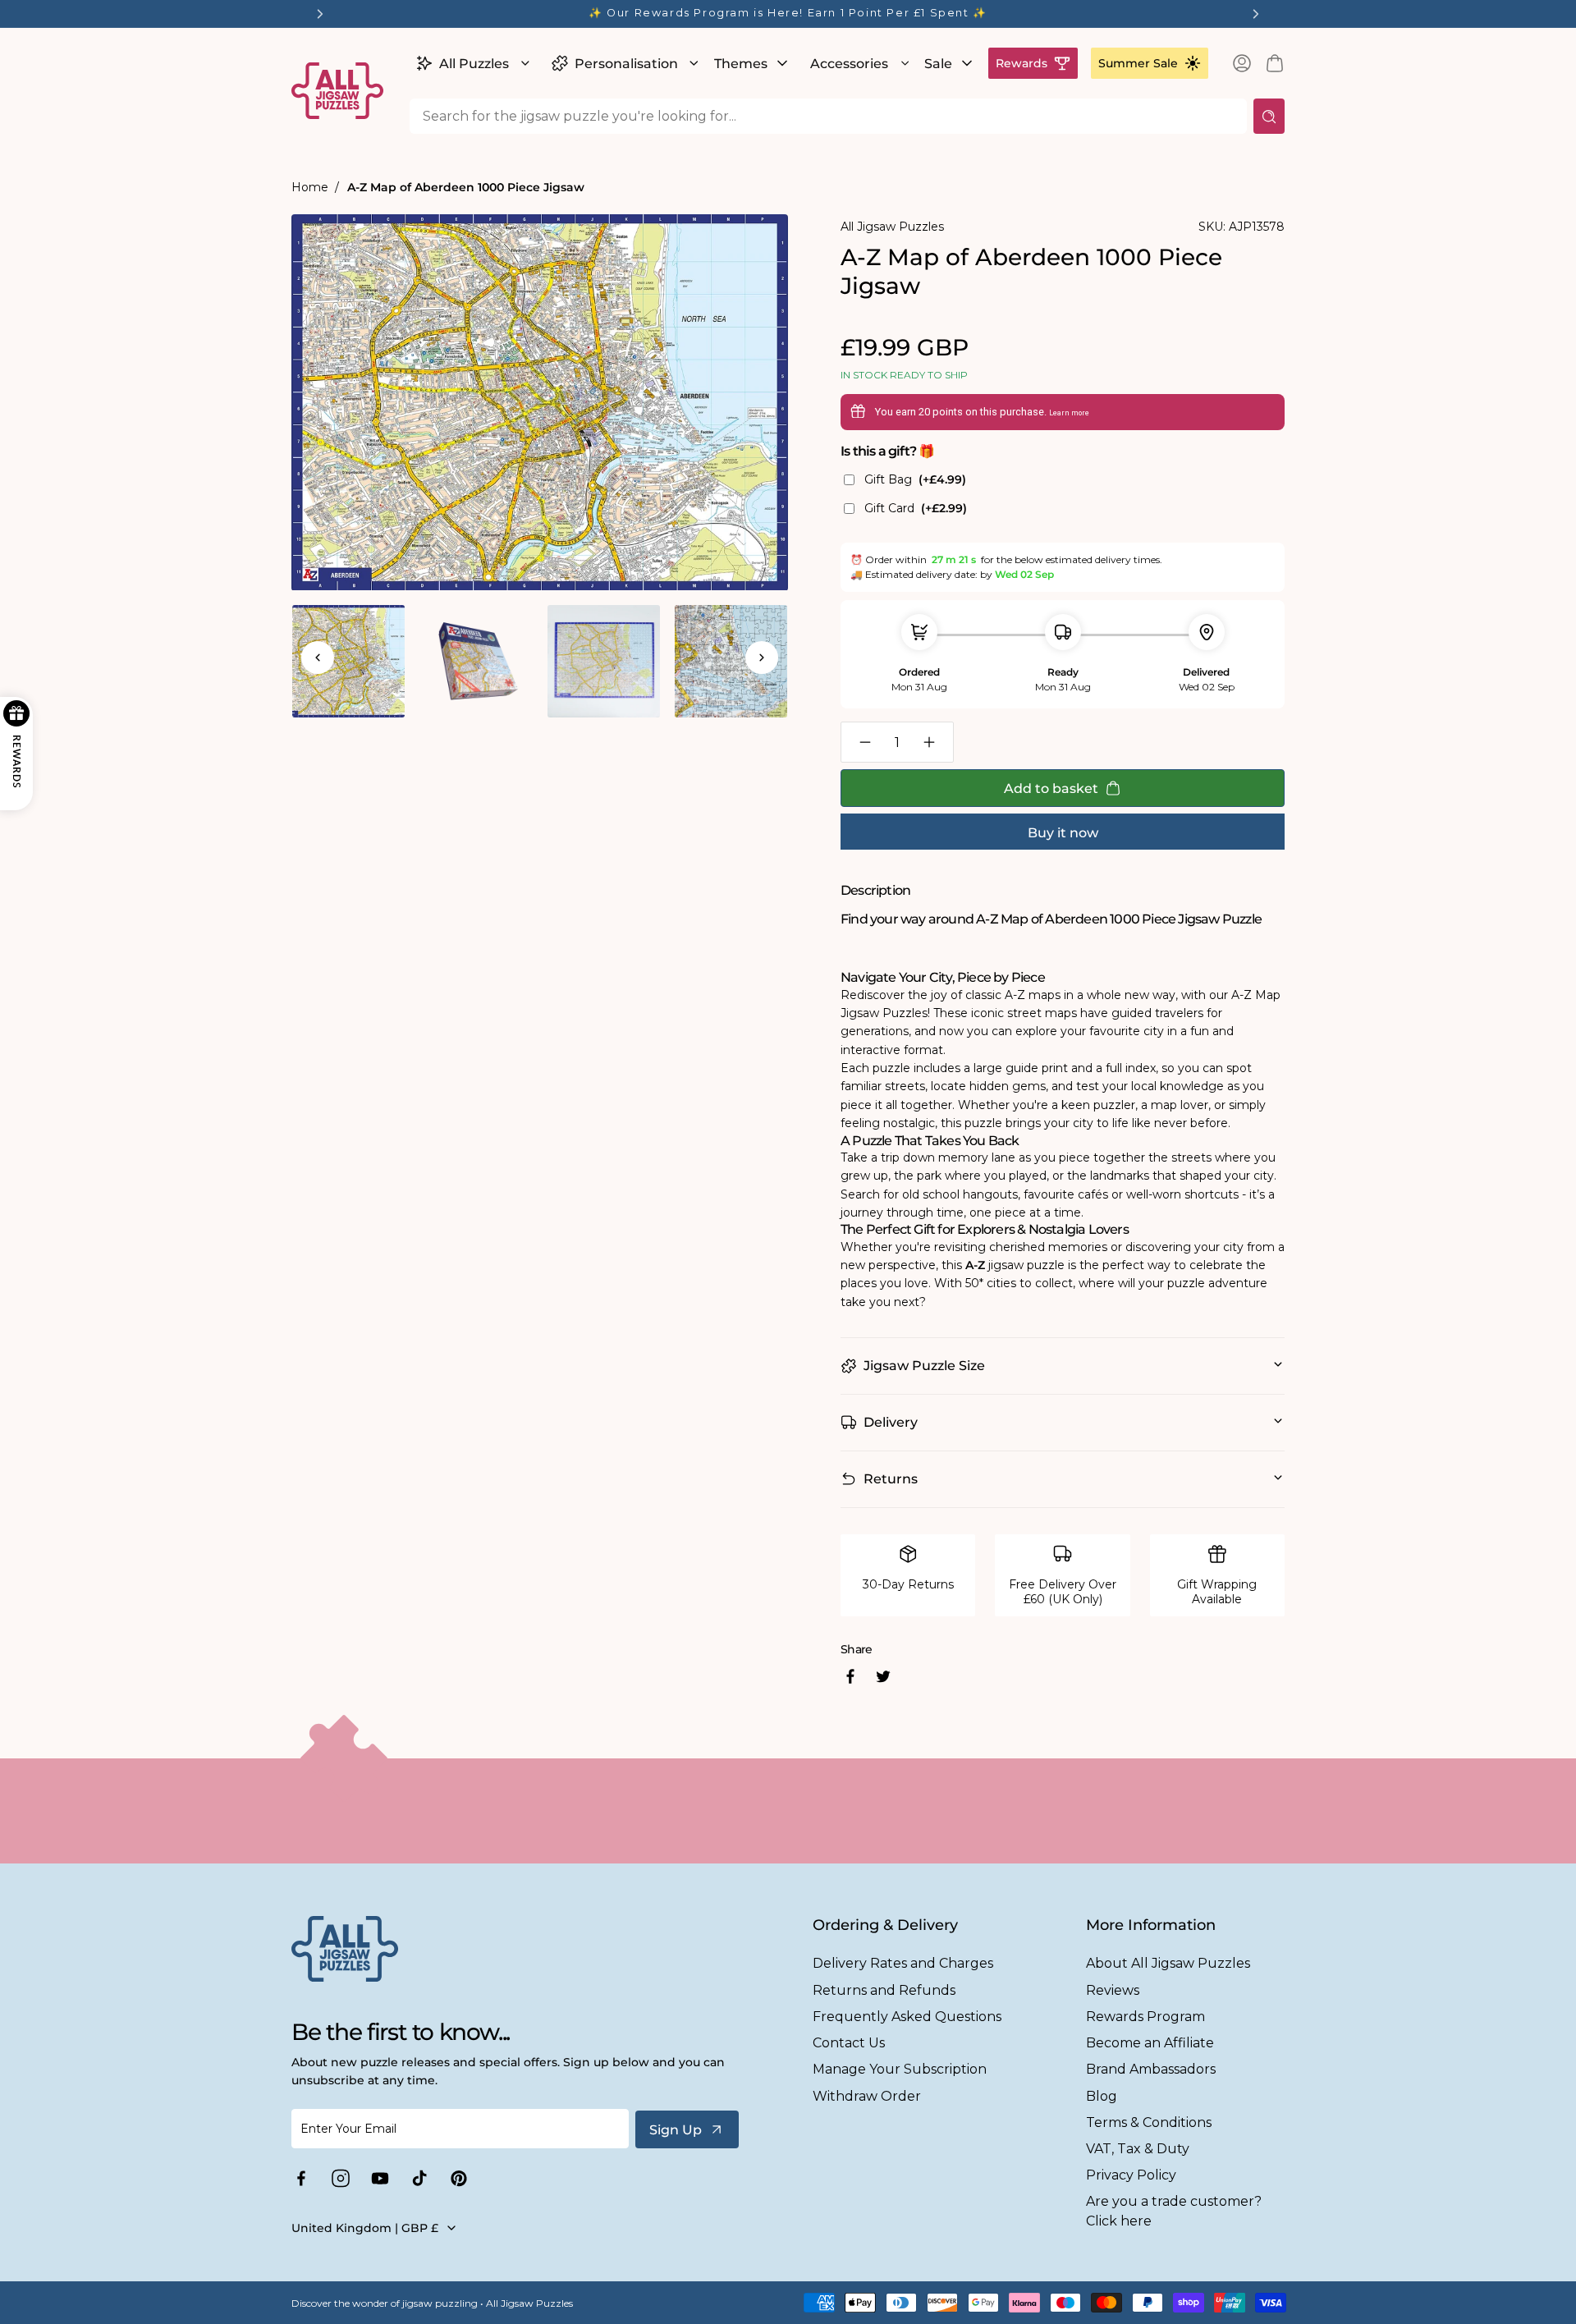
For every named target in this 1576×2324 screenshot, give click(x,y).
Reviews (1113, 1990)
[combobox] (828, 116)
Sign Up (676, 2130)
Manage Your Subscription (900, 2069)
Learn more (1069, 413)
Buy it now (1063, 833)
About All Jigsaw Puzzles (1168, 1963)
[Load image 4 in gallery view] (731, 661)
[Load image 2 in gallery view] (476, 661)
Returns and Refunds (884, 1990)
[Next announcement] (1256, 14)
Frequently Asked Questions (907, 2017)
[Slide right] (762, 658)
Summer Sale (1138, 63)
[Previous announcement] (320, 14)
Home (310, 187)
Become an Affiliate (1150, 2043)
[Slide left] (318, 658)
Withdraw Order (867, 2096)
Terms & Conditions (1149, 2122)
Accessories (849, 64)
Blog (1102, 2096)
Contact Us (849, 2043)
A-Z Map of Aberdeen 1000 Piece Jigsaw (466, 187)
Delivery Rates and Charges (903, 1963)
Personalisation (626, 64)
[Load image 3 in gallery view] (604, 661)
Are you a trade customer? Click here (1174, 2211)
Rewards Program (1145, 2017)
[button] (471, 63)
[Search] (1269, 116)
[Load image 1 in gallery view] (348, 661)
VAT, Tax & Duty (1138, 2149)
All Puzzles (474, 64)
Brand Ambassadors (1151, 2069)
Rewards (1022, 63)
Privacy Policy (1131, 2175)
